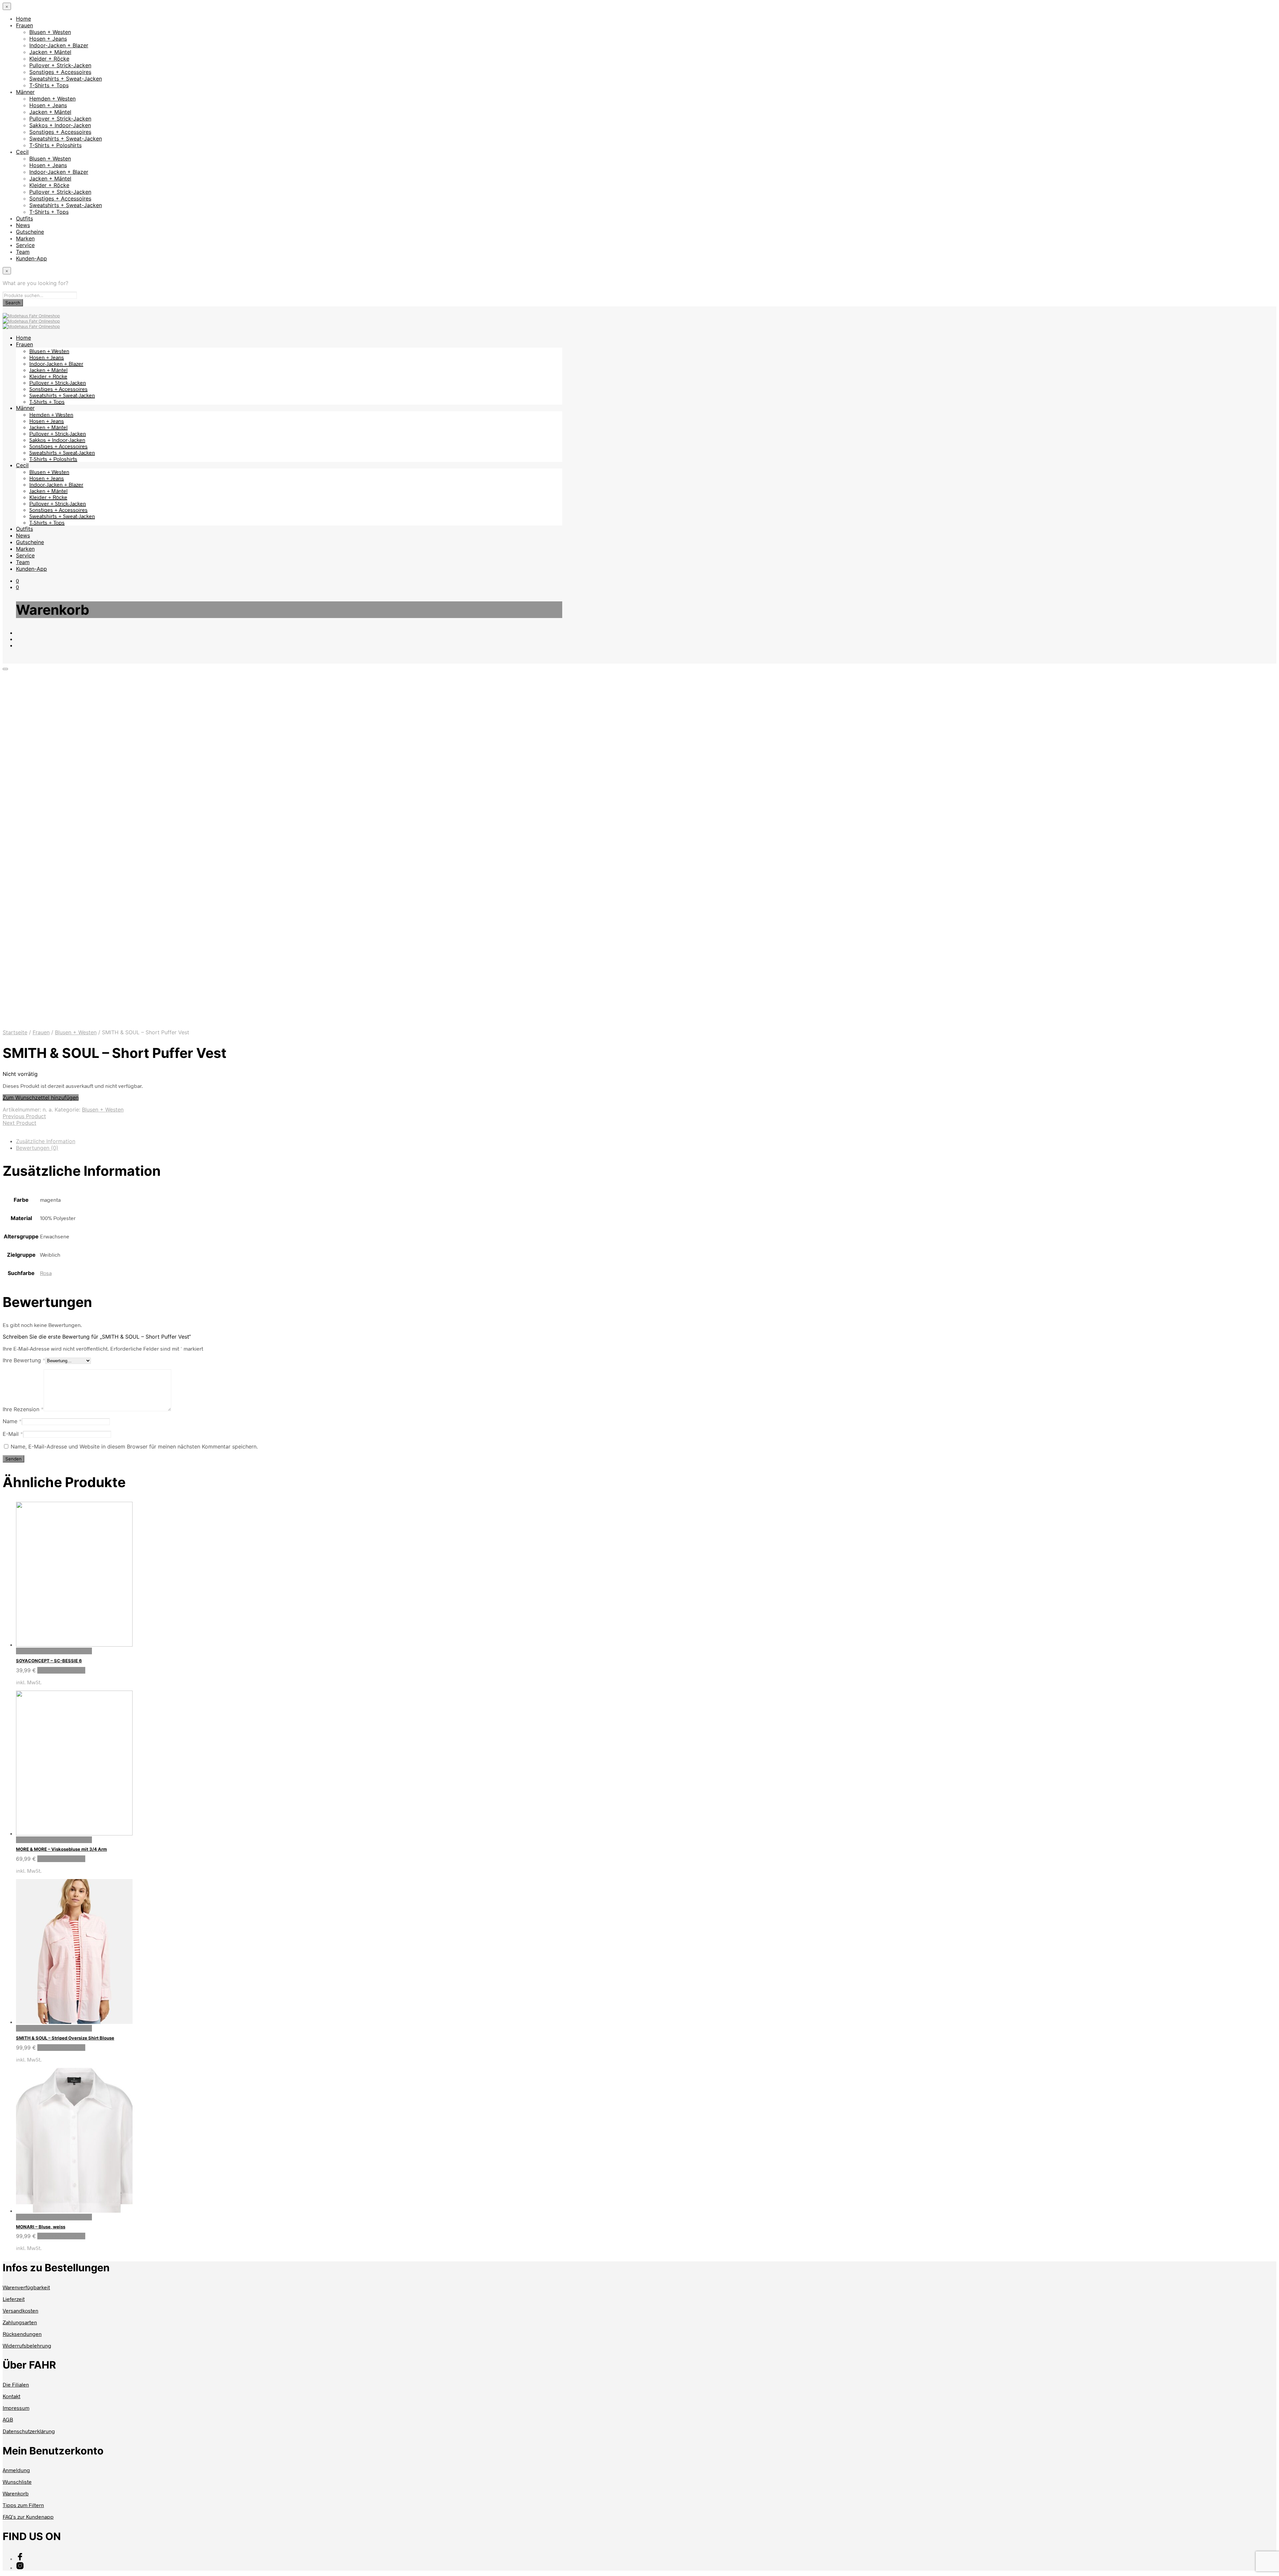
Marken (25, 238)
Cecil (22, 152)
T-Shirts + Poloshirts (55, 145)
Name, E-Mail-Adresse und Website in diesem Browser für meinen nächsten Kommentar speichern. (134, 1447)
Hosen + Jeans (48, 39)
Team (23, 252)
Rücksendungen (22, 2334)
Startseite (15, 1032)
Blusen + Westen (50, 32)
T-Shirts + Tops (49, 85)
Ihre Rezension (23, 1409)
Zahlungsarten (20, 2322)
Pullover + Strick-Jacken (60, 65)
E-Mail (13, 1434)
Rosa (46, 1273)
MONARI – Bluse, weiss (41, 2227)
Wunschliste (17, 2482)
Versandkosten (20, 2310)
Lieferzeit (14, 2299)
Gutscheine (30, 232)
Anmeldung (16, 2470)
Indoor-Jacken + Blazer (59, 45)
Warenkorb (16, 2493)
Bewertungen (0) (37, 1148)
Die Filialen (16, 2384)
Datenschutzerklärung (29, 2431)
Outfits (24, 218)
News (23, 225)
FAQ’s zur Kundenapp (28, 2517)
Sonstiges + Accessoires (60, 72)
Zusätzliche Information (46, 1141)
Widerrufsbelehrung (27, 2345)
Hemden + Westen (52, 99)
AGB (8, 2419)
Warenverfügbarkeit (26, 2287)
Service (25, 245)
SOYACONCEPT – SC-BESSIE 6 (49, 1661)
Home (23, 19)
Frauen (24, 25)
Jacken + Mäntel (50, 52)
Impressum (16, 2408)
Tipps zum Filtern (23, 2505)
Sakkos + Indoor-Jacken (60, 125)
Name (12, 1421)
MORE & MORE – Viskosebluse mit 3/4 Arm (61, 1849)
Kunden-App (31, 258)
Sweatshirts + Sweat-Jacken (66, 79)
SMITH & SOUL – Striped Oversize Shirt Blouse (65, 2038)
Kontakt (11, 2396)
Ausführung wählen (61, 1670)
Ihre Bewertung (24, 1360)
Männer (25, 92)
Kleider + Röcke (49, 59)
